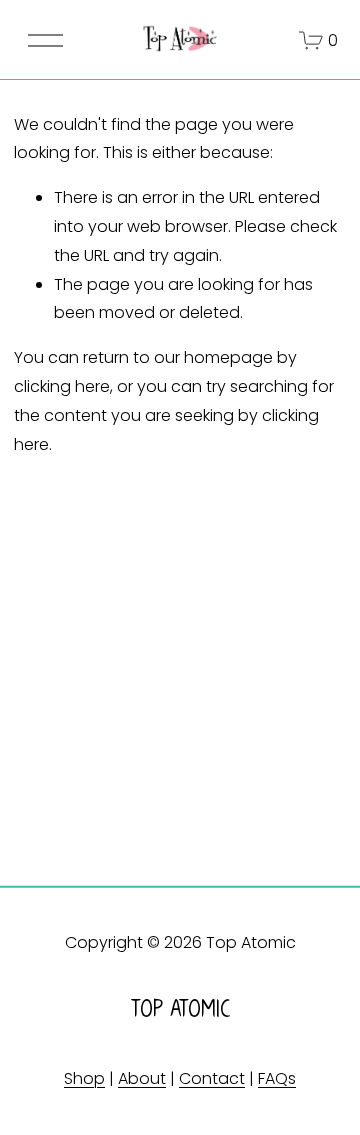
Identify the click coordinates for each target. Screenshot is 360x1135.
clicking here (62, 386)
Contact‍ (212, 1078)
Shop (84, 1078)
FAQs (277, 1078)
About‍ (142, 1078)
